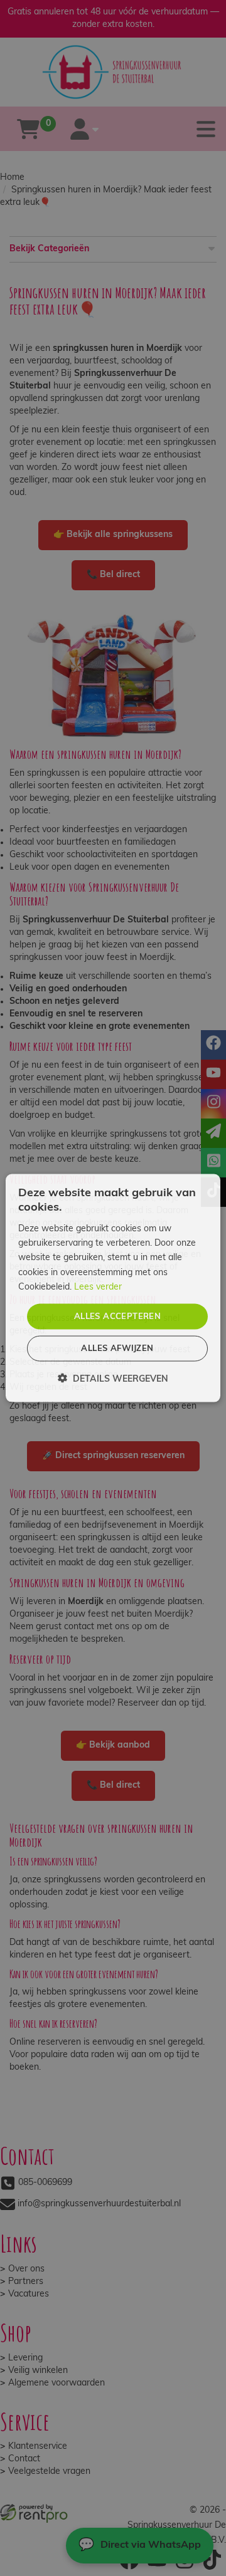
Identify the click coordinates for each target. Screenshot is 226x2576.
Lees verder (98, 1287)
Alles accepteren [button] (117, 1316)
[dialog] (113, 1288)
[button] (113, 1379)
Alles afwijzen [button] (117, 1349)
